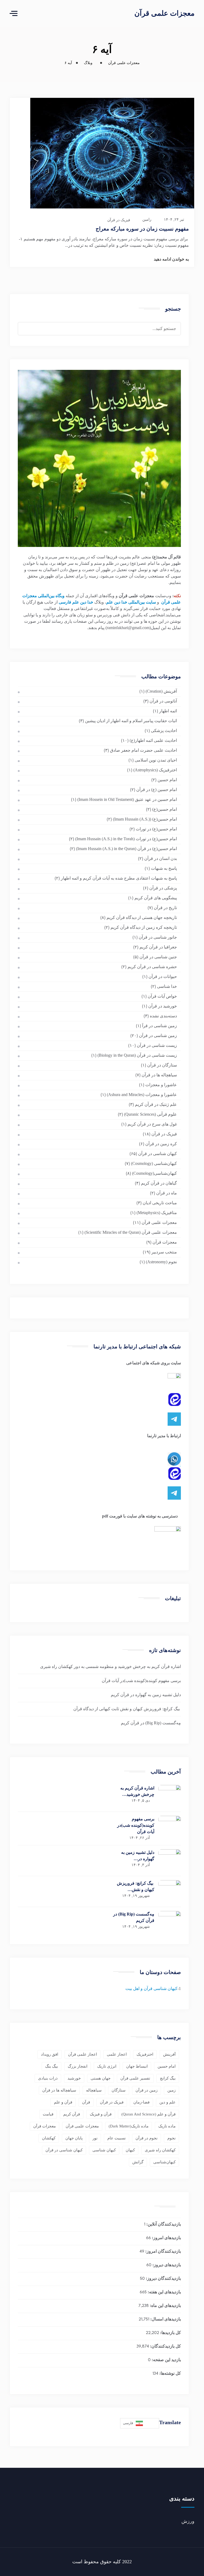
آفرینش (169, 2054)
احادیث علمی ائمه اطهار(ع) (153, 740)
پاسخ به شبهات (164, 868)
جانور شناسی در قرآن (158, 937)
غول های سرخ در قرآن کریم (152, 1124)
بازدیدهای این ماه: (165, 2306)
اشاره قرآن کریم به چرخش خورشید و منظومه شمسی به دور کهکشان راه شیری (110, 1667)
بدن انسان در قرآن (161, 858)
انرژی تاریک (107, 2066)
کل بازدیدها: (170, 2333)
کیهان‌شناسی (164, 2162)
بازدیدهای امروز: (166, 2238)
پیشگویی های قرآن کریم (156, 898)
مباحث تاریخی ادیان (160, 1203)
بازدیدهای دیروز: (166, 2265)
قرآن (86, 2102)
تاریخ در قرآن (165, 908)
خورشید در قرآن (163, 1006)
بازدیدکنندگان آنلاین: (163, 2225)
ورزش (188, 2521)
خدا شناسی (167, 986)
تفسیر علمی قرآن (135, 2078)
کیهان (130, 2150)
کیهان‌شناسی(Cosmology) (154, 1173)
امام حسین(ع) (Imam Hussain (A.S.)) (145, 819)
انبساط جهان (137, 2066)
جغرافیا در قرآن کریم (158, 947)
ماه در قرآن (167, 1193)
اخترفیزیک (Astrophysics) (155, 770)
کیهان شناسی (104, 2150)
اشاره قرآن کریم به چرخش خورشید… (137, 1791)
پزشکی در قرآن (163, 888)
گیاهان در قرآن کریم (159, 1183)
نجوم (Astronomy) (161, 1262)
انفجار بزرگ (78, 2066)
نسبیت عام (116, 2138)
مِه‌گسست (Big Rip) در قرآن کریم (151, 1723)
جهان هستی (101, 2078)
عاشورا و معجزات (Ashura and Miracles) (142, 1095)
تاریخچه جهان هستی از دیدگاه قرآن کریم (142, 917)
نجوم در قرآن (146, 2138)
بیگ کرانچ (168, 2078)
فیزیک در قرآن (119, 220)
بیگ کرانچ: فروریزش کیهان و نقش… (136, 1886)
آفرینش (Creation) (161, 691)
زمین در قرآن (146, 2090)
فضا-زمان (141, 2102)
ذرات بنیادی (48, 2078)
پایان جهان (74, 2138)
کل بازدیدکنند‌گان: (165, 2347)
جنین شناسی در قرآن (158, 957)
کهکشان (49, 2138)
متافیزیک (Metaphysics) (157, 1213)
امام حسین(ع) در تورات (156, 829)
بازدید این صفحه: (166, 2360)
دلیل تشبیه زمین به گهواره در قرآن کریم (146, 1695)
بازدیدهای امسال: (165, 2320)
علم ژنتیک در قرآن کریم (156, 1104)
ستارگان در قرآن (162, 1065)
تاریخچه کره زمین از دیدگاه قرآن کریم (144, 927)
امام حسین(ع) (165, 809)
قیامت (48, 2114)
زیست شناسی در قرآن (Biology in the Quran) (137, 1055)
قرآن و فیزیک (101, 2114)
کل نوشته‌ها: (170, 2374)
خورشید (74, 2078)
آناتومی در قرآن (163, 701)
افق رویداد (50, 2054)
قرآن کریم (72, 2114)
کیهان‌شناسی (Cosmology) (154, 1163)
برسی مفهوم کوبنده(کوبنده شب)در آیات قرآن (141, 1681)
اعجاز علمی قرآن (82, 2054)
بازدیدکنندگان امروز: (163, 2252)
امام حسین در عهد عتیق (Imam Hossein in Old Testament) (127, 799)
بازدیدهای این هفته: (164, 2292)
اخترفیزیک (145, 2054)
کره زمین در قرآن (161, 1144)
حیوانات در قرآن (163, 977)
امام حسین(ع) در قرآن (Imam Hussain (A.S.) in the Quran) (126, 849)
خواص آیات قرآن (162, 996)
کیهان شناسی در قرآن (158, 1154)
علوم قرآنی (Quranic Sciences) (150, 1114)
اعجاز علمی (117, 2054)
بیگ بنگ (52, 2066)
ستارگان (119, 2090)
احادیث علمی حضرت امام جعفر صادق (143, 750)
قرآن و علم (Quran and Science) (148, 2114)
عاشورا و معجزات (161, 1085)
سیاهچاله (94, 2090)
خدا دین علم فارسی (76, 602)
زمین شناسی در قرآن (158, 1036)
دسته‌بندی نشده (163, 1016)
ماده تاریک (167, 2126)
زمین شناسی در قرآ (160, 1026)
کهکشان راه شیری (160, 2150)
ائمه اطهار (168, 711)
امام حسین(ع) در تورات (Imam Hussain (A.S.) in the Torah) (126, 839)
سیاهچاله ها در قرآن (159, 1075)
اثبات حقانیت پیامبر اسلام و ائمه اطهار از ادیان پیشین (131, 721)
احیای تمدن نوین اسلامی (156, 760)
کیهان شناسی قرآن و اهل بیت (151, 1989)
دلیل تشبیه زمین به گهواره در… (138, 1856)
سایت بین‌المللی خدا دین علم (131, 602)
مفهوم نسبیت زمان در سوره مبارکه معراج (142, 229)
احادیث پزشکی (164, 731)
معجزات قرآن (165, 1242)
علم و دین (167, 2102)
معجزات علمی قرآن (164, 13)
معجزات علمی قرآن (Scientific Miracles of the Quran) (131, 1232)
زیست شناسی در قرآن (157, 1045)
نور (95, 2138)
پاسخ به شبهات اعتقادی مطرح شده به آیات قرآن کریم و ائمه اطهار (119, 878)
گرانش (138, 2162)
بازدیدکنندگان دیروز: (163, 2279)
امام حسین (167, 780)
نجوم (171, 2138)
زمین (171, 2090)
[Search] (29, 324)
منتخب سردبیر (164, 1252)
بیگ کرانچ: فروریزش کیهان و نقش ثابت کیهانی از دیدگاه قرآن (127, 1709)
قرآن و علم (63, 2102)
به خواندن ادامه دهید (171, 259)
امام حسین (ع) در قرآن (157, 790)
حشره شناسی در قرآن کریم (152, 967)
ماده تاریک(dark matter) (129, 2126)
